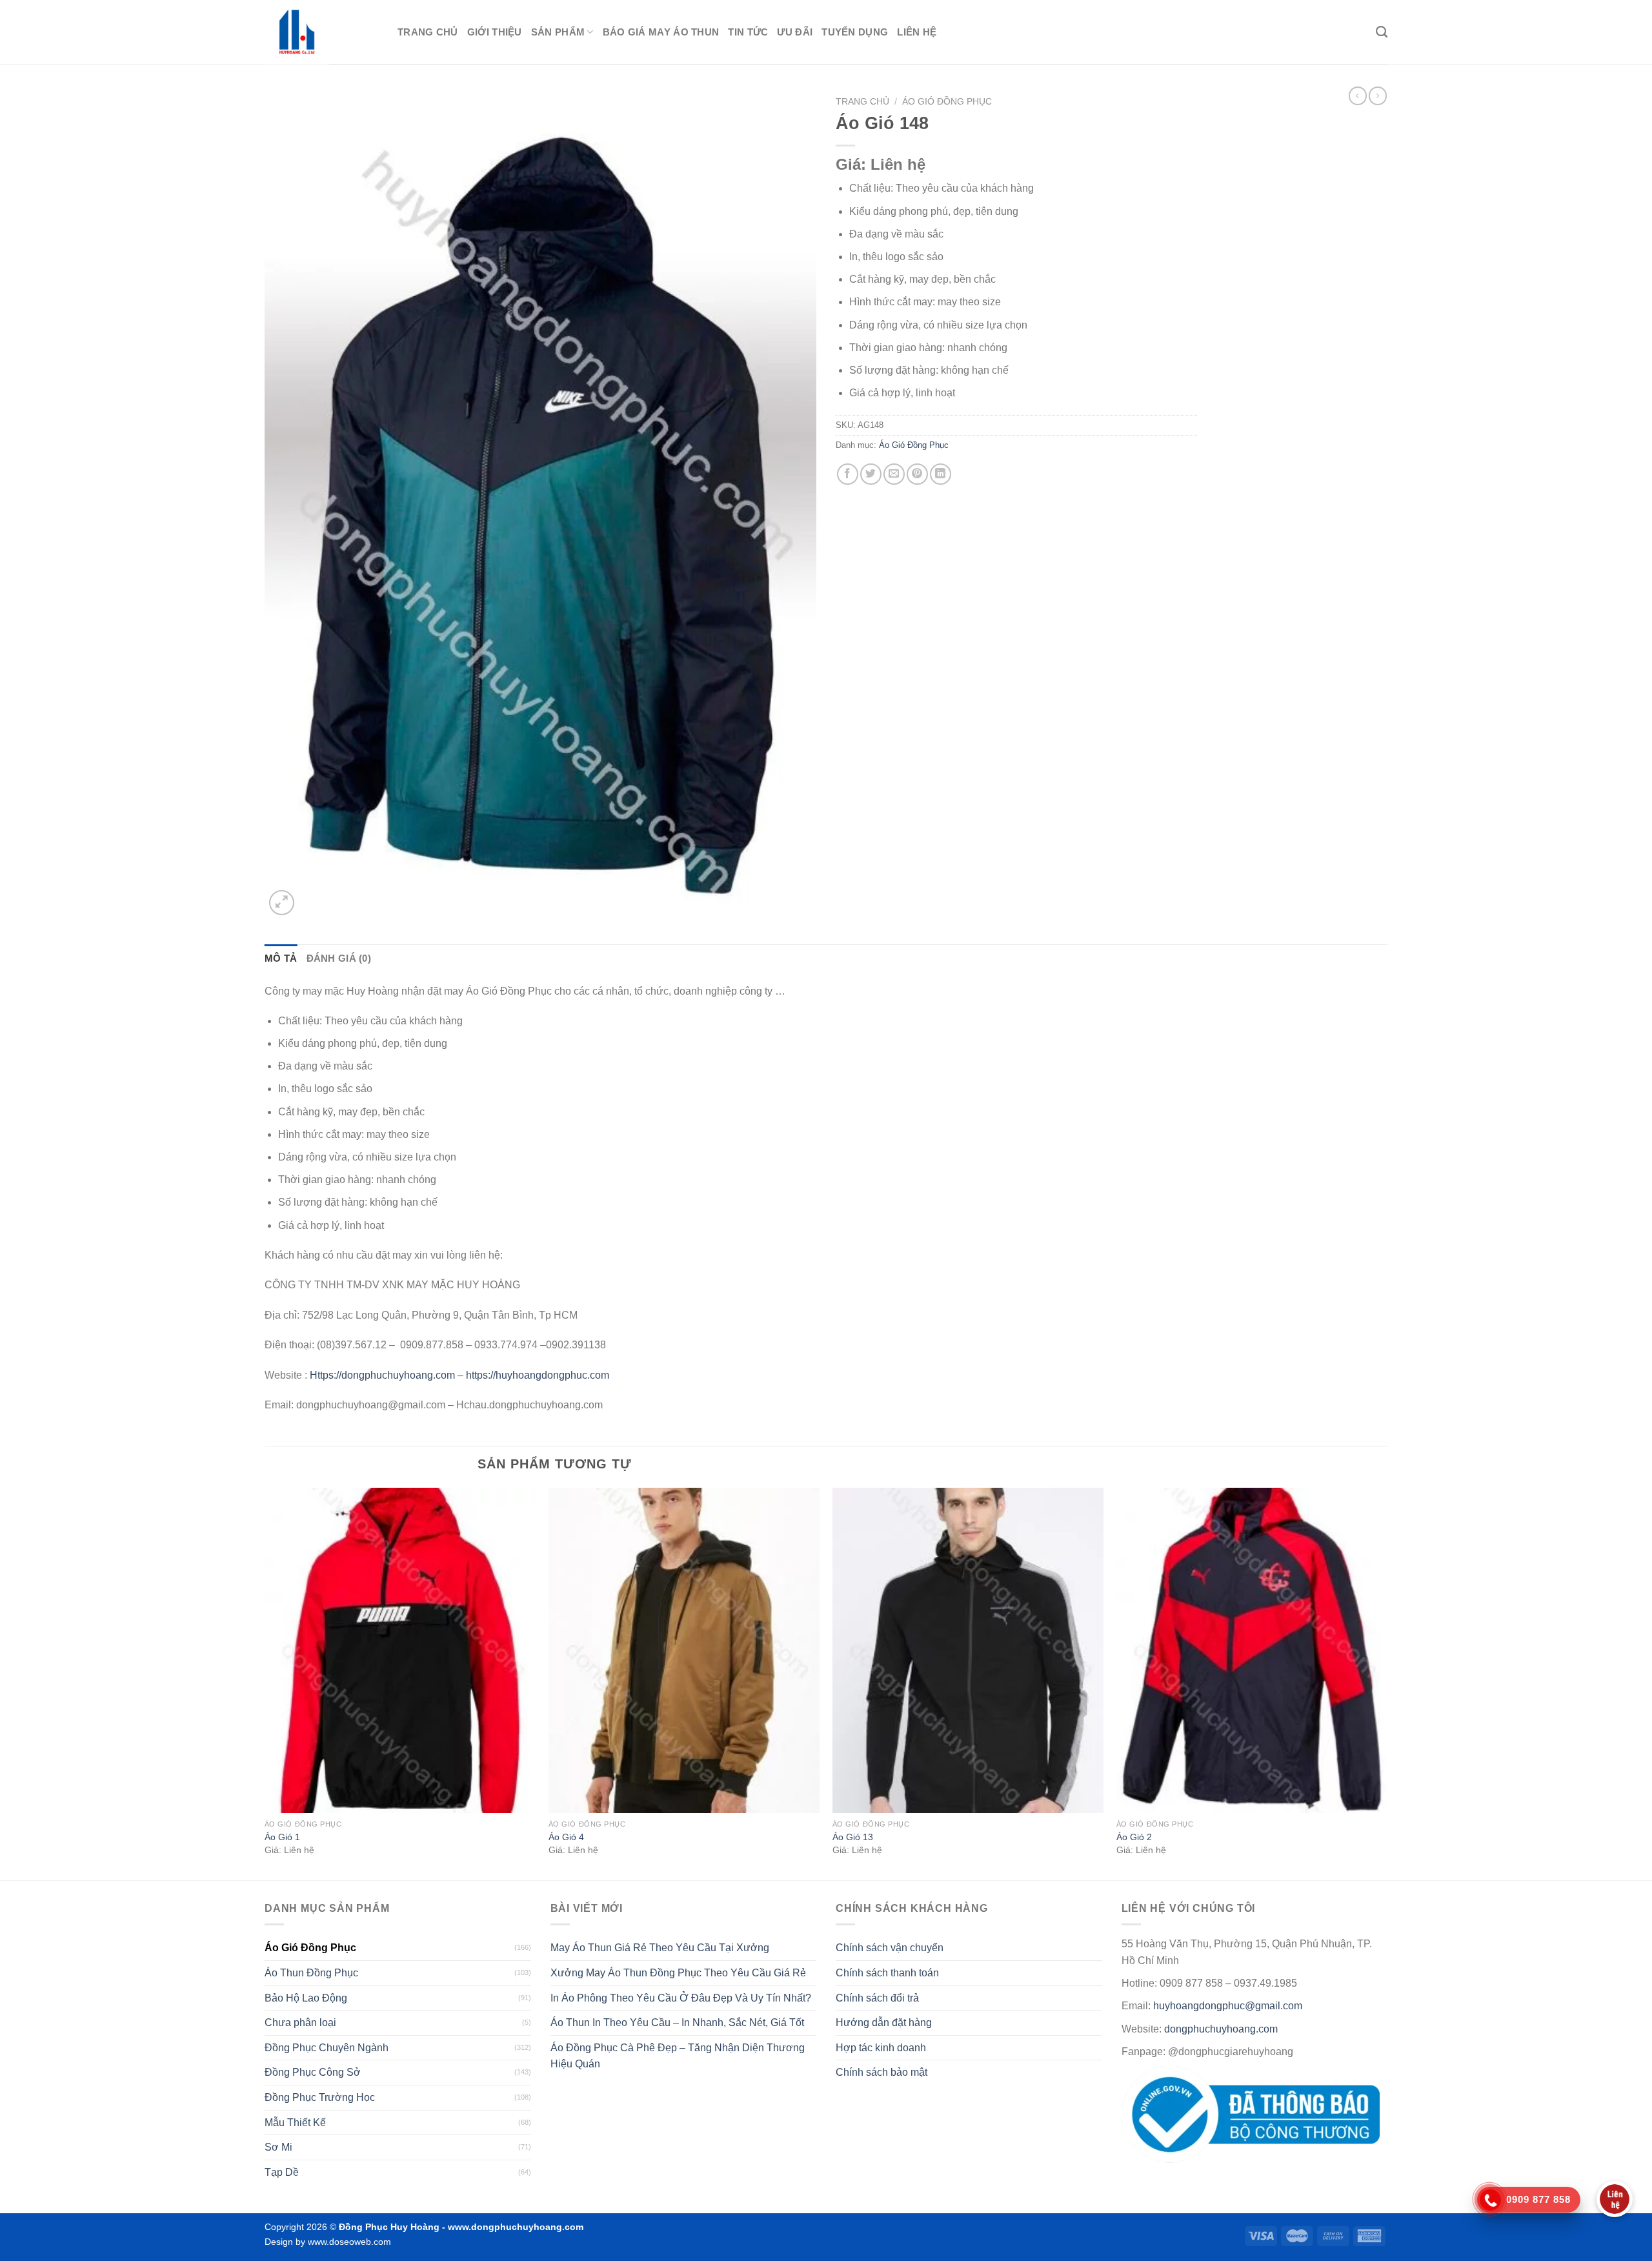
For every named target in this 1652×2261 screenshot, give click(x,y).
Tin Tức (748, 32)
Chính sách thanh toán (887, 1973)
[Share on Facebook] (848, 474)
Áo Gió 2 (1134, 1837)
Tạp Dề (282, 2172)
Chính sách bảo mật (881, 2072)
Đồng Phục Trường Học (320, 2097)
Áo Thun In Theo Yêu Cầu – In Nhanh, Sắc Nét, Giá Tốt (677, 2023)
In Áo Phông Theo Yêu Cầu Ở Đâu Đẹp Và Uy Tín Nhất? (681, 1998)
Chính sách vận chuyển (890, 1948)
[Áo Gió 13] (968, 1650)
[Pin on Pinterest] (917, 474)
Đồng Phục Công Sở (313, 2072)
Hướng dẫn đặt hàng (884, 2023)
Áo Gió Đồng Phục (947, 102)
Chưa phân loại (300, 2023)
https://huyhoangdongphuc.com (538, 1375)
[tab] (281, 958)
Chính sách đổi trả (877, 1998)
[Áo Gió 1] (400, 1650)
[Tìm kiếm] (1382, 32)
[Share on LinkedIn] (941, 474)
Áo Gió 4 (566, 1837)
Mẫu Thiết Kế (295, 2123)
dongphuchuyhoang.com (1221, 2029)
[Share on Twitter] (871, 474)
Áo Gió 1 (282, 1837)
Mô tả (281, 958)
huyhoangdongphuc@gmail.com (1228, 2006)
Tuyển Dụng (855, 32)
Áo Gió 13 (853, 1837)
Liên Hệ (917, 32)
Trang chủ (428, 32)
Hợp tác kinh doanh (881, 2048)
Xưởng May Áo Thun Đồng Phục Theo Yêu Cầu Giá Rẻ (678, 1973)
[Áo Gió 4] (684, 1650)
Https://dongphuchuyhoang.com (382, 1375)
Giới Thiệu (495, 32)
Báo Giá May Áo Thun (661, 32)
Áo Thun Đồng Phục (311, 1973)
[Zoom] (282, 903)
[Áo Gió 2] (1252, 1650)
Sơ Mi (278, 2147)
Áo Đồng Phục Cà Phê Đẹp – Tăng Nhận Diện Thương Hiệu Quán (678, 2056)
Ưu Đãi (795, 32)
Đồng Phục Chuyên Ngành (327, 2048)
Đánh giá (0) (339, 958)
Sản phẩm (558, 32)
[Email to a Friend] (894, 474)
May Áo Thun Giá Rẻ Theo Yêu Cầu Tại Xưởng (660, 1948)
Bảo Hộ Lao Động (306, 1998)
